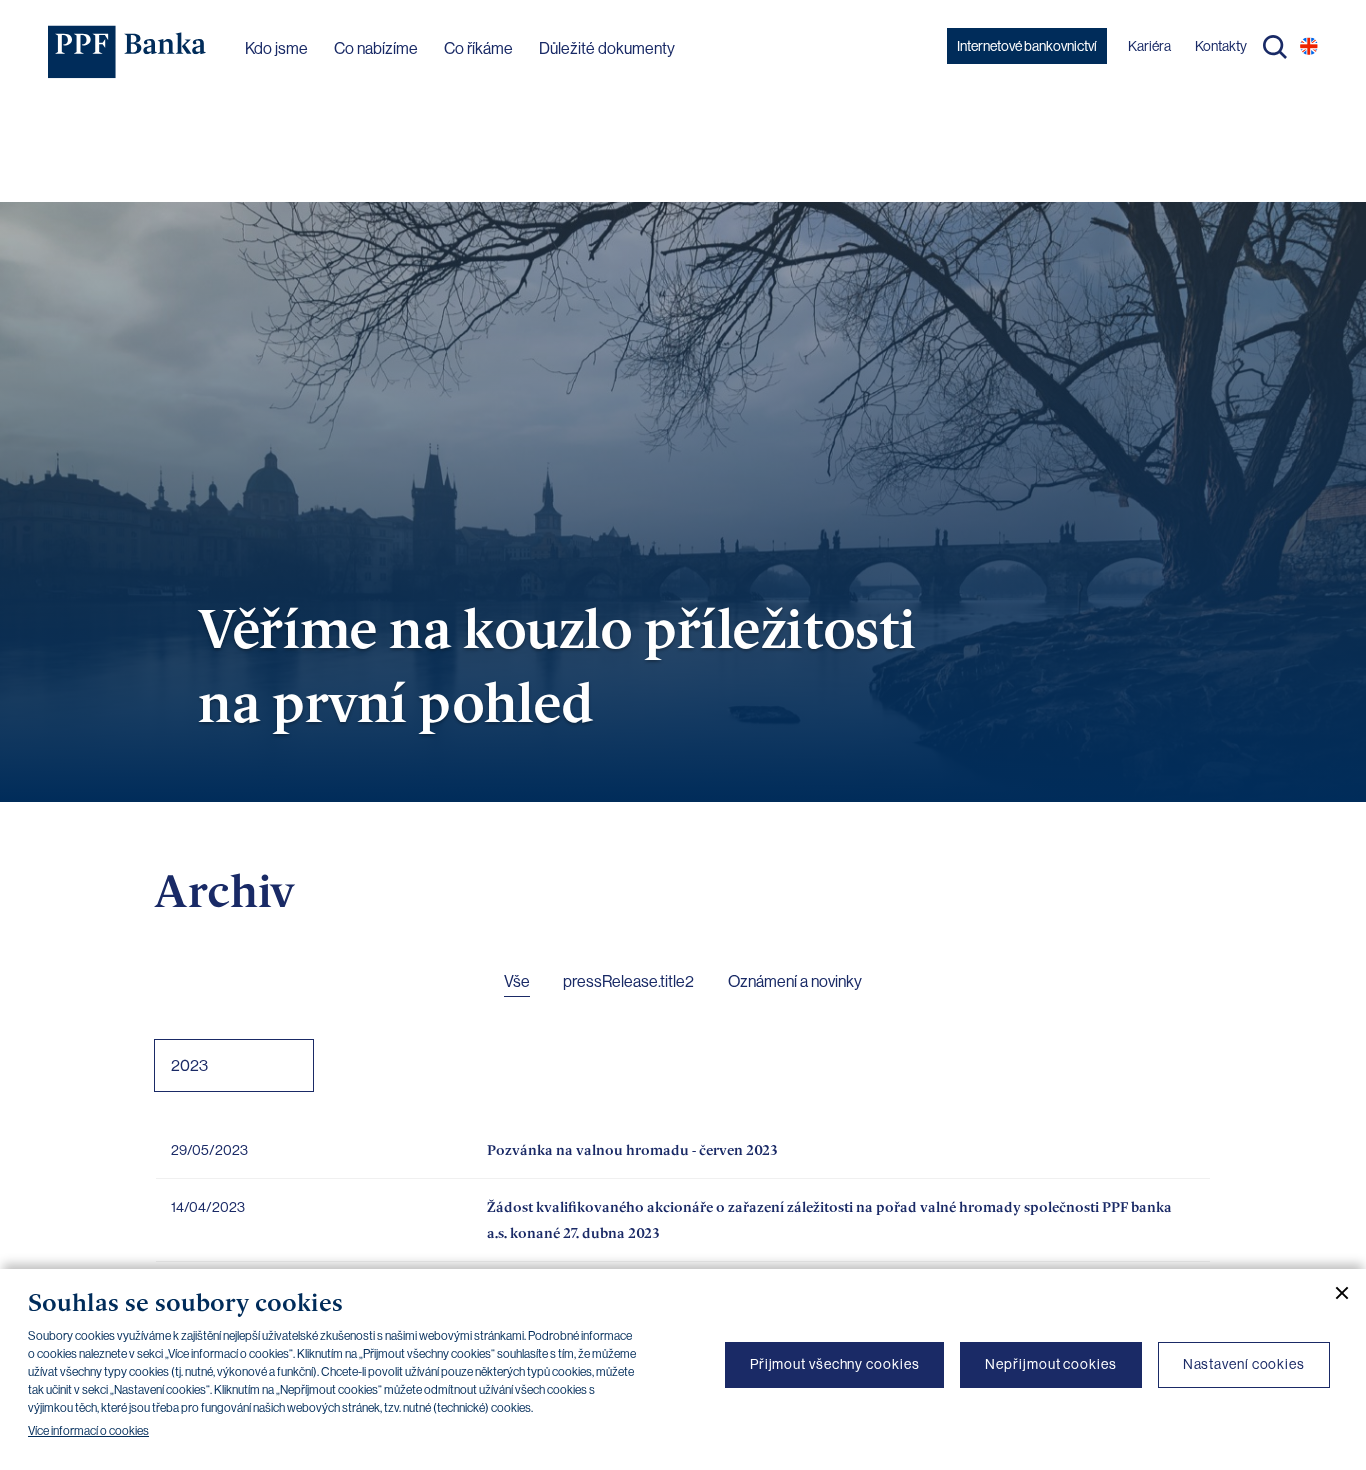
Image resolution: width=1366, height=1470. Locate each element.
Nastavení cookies (1244, 1364)
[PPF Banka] (127, 52)
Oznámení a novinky (795, 981)
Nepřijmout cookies (1050, 1364)
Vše (517, 981)
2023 (189, 1065)
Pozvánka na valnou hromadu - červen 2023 (632, 1149)
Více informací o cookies (88, 1431)
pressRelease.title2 (628, 981)
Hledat (1275, 47)
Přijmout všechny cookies (835, 1364)
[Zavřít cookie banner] (1334, 1293)
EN (1309, 46)
